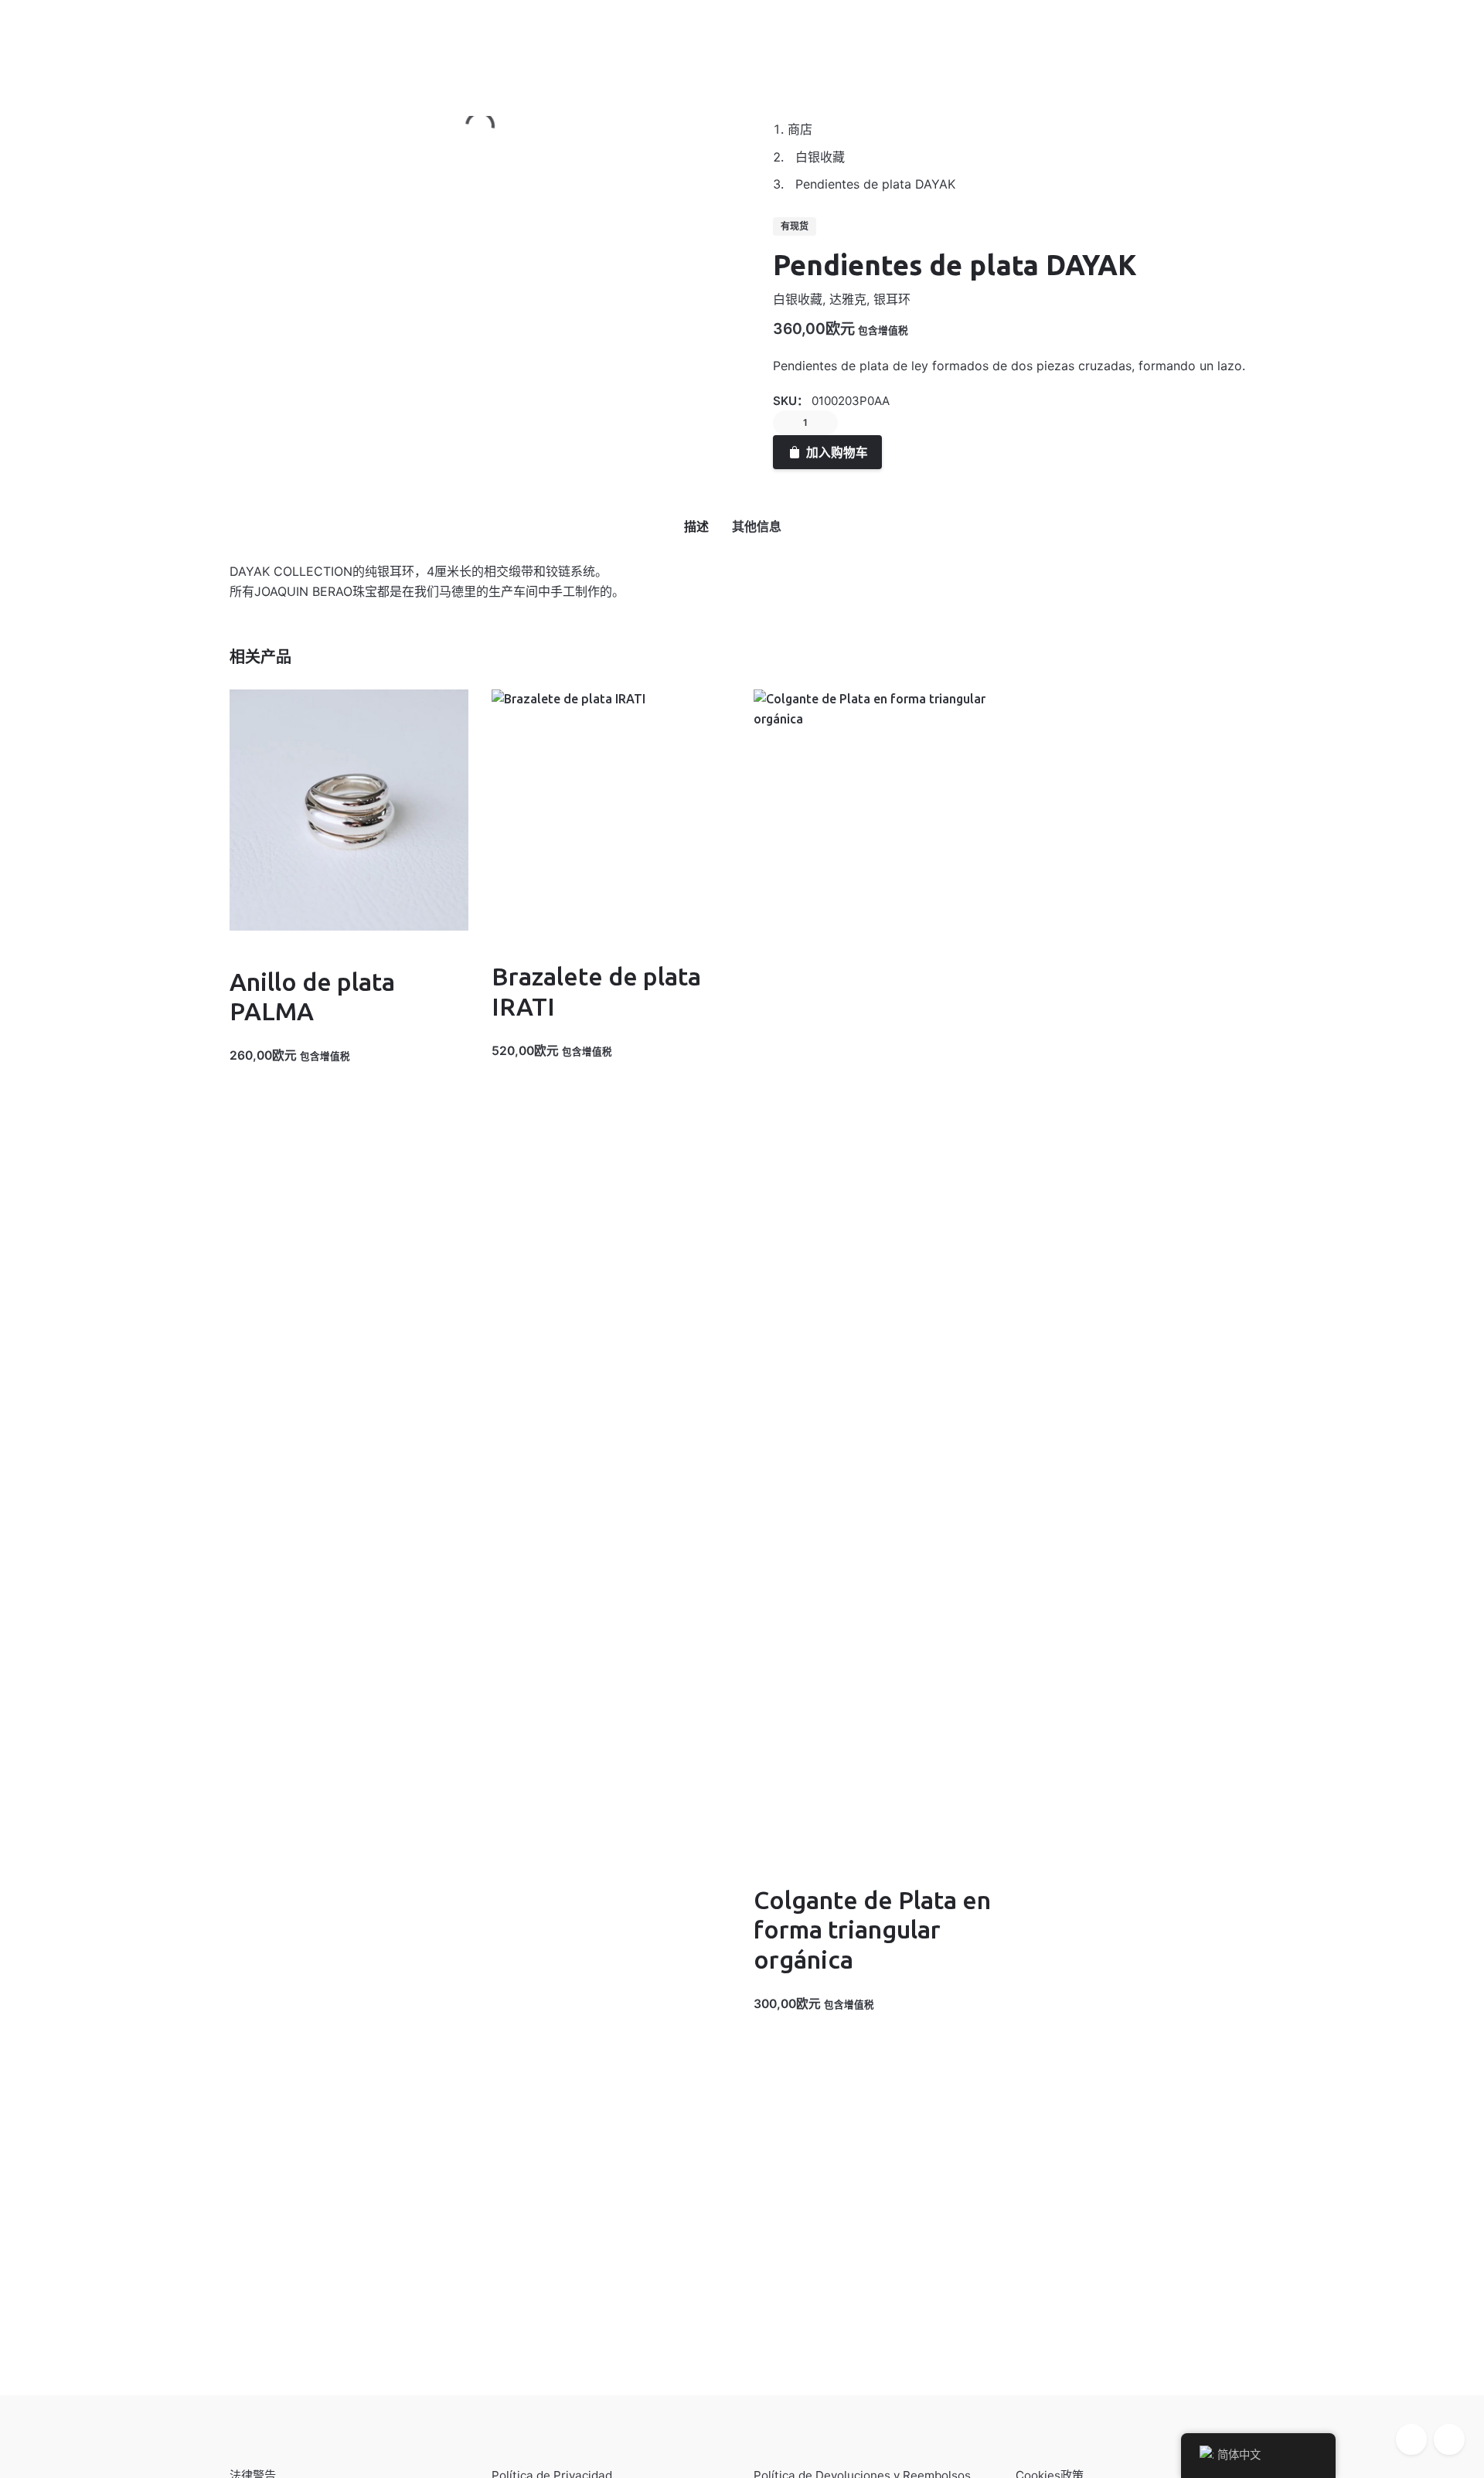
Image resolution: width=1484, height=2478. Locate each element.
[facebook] (1411, 2439)
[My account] (1345, 39)
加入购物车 (837, 452)
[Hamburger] (39, 40)
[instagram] (1449, 2439)
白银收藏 (798, 299)
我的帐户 (100, 39)
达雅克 (848, 299)
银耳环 (892, 299)
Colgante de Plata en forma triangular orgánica (872, 1930)
